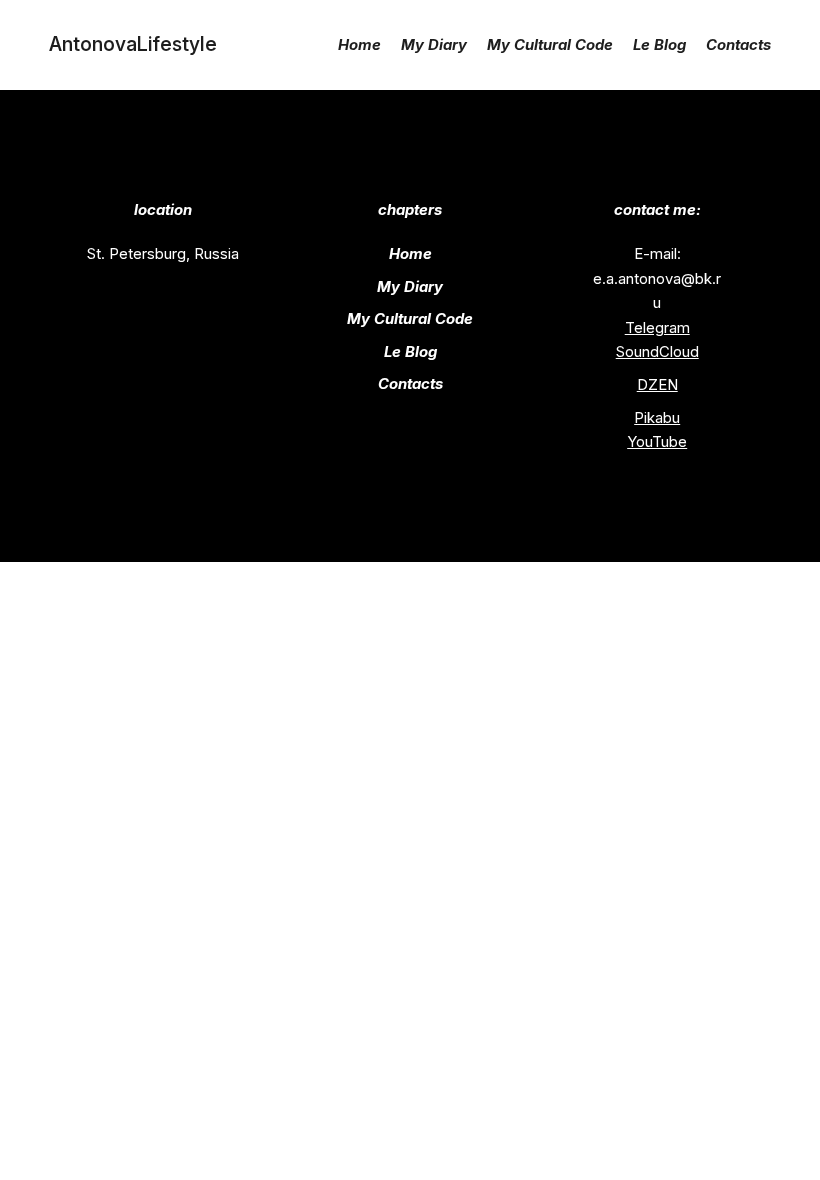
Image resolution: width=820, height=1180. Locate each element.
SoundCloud (657, 352)
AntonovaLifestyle (133, 44)
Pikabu (657, 418)
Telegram (657, 328)
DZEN (657, 385)
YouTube (657, 442)
